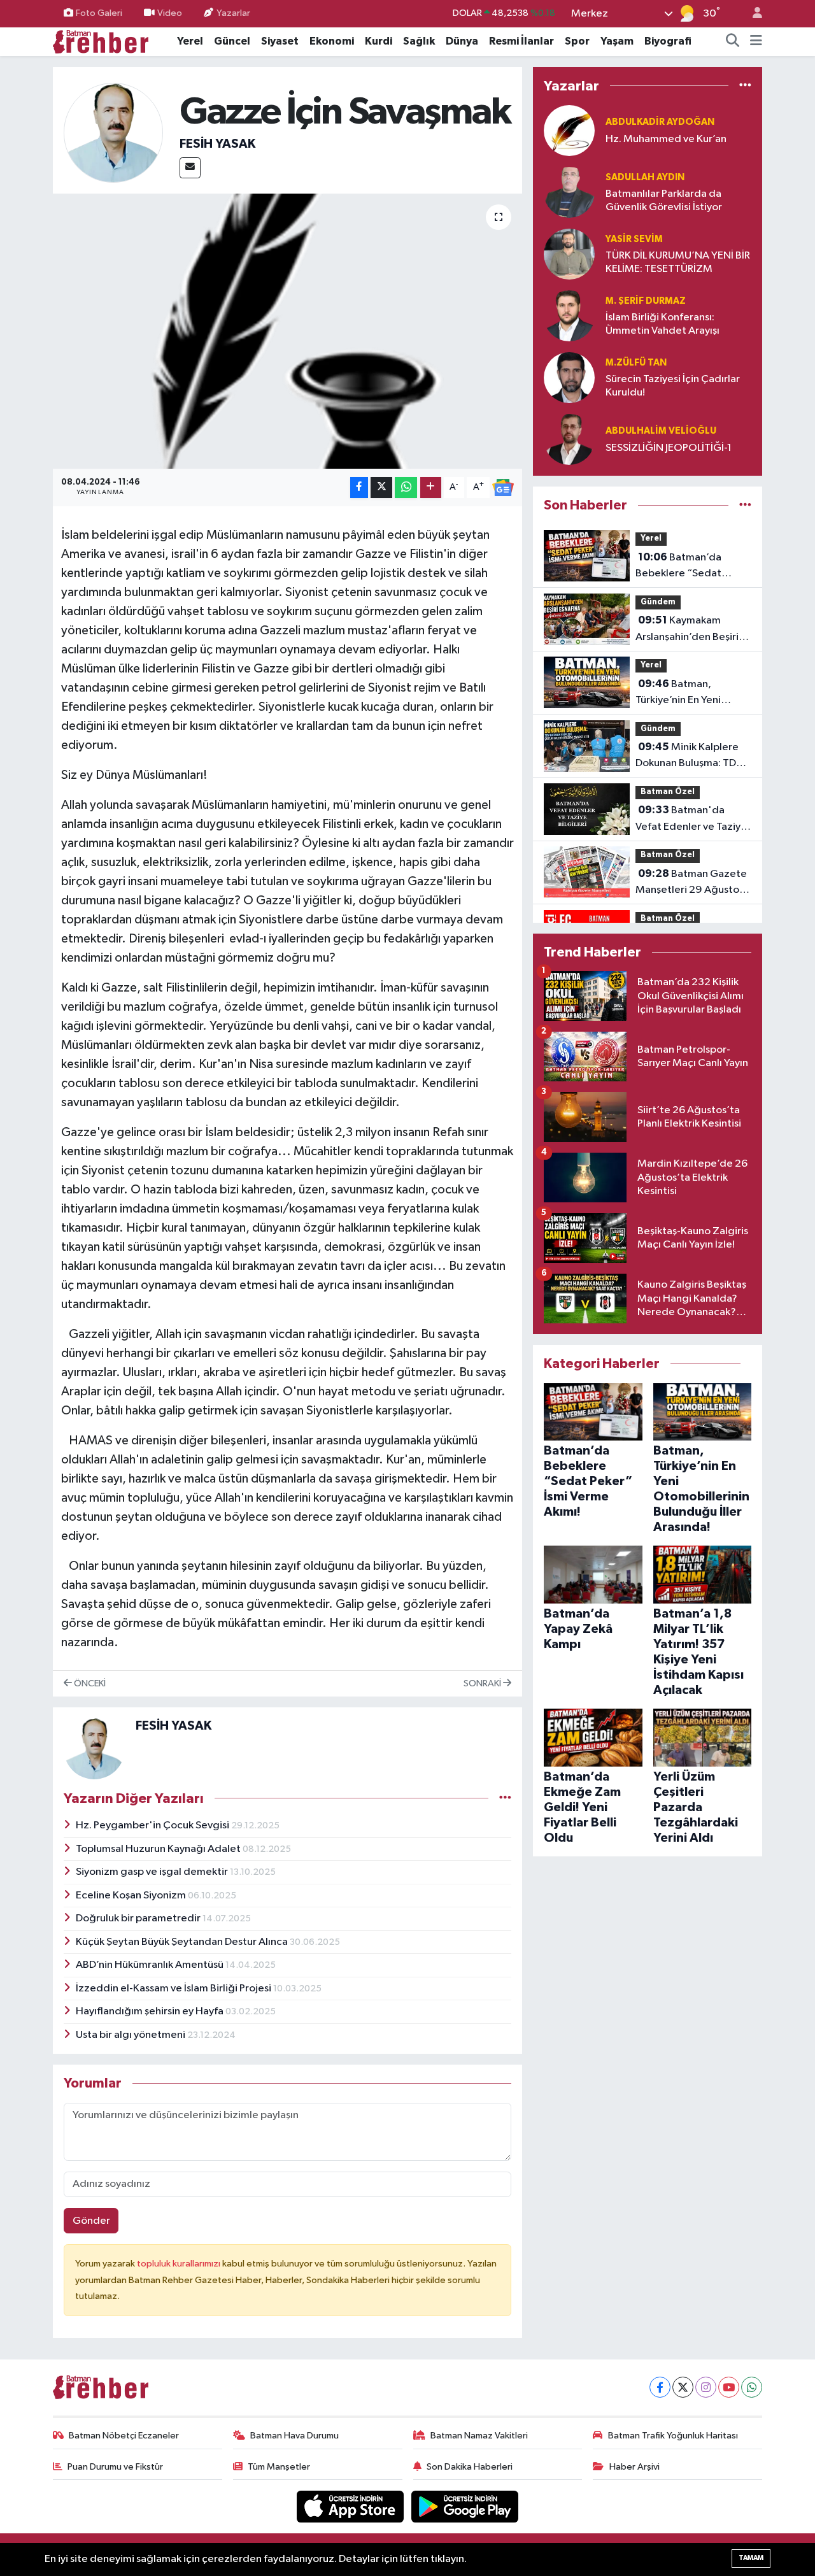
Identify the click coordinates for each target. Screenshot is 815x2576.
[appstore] (351, 2506)
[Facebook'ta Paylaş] (359, 487)
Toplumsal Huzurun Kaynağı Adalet (159, 1849)
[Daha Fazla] (431, 487)
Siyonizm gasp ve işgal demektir (153, 1872)
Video (170, 13)
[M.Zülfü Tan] (569, 377)
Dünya (462, 41)
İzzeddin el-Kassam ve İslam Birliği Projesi (174, 1989)
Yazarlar (233, 13)
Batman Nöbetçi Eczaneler (124, 2436)
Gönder (91, 2221)
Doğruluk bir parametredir (139, 1918)
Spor (577, 41)
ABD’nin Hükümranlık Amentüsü (151, 1965)
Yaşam (617, 41)
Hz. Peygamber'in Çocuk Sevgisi (153, 1825)
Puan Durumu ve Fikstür (115, 2467)
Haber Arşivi (634, 2467)
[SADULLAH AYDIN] (569, 192)
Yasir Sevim (634, 239)
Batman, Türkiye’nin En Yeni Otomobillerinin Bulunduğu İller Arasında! (678, 694)
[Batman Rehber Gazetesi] (101, 41)
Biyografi (668, 41)
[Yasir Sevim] (569, 254)
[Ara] (733, 41)
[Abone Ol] (503, 488)
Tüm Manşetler (279, 2467)
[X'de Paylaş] (381, 487)
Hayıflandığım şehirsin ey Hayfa (151, 2011)
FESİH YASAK (217, 144)
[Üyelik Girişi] (752, 14)
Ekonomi (332, 41)
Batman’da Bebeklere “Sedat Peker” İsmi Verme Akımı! (679, 567)
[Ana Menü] (756, 41)
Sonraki (483, 1683)
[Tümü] (745, 86)
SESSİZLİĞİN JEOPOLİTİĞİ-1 (669, 448)
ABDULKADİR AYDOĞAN (660, 122)
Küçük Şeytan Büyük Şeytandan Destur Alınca (183, 1942)
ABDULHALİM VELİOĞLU (661, 431)
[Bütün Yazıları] (505, 1798)
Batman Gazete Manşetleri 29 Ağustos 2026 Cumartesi (691, 883)
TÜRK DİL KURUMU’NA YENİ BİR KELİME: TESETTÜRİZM (678, 262)
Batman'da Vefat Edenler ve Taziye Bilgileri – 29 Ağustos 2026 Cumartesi (691, 820)
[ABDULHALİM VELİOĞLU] (569, 439)
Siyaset (280, 41)
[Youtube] (729, 2387)
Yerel (190, 41)
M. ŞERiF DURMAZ (646, 301)
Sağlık (419, 41)
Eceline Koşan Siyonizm (132, 1896)
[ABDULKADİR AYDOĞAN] (569, 130)
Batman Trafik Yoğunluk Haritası (673, 2436)
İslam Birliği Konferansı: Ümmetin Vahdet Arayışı (663, 324)
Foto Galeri (99, 13)
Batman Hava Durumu (294, 2436)
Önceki (89, 1683)
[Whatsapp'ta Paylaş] (406, 487)
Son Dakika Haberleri (470, 2467)
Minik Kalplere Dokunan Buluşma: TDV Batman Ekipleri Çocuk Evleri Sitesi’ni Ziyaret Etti (689, 757)
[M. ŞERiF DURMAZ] (569, 316)
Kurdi (379, 41)
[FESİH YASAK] (114, 133)
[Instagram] (706, 2387)
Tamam (751, 2558)
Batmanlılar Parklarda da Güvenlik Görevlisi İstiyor (664, 201)
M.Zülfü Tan (636, 363)
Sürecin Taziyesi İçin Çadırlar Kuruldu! (673, 386)
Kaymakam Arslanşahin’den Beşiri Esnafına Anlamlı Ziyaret (692, 630)
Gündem (658, 602)
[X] (683, 2387)
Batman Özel (668, 792)
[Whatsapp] (752, 2387)
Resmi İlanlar (521, 41)
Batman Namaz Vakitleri (479, 2436)
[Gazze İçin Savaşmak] (287, 331)
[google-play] (465, 2506)
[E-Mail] (190, 168)
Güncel (232, 41)
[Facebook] (660, 2387)
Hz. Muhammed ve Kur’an (666, 139)
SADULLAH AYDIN (645, 177)
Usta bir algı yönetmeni (131, 2035)
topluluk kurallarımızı (180, 2264)
